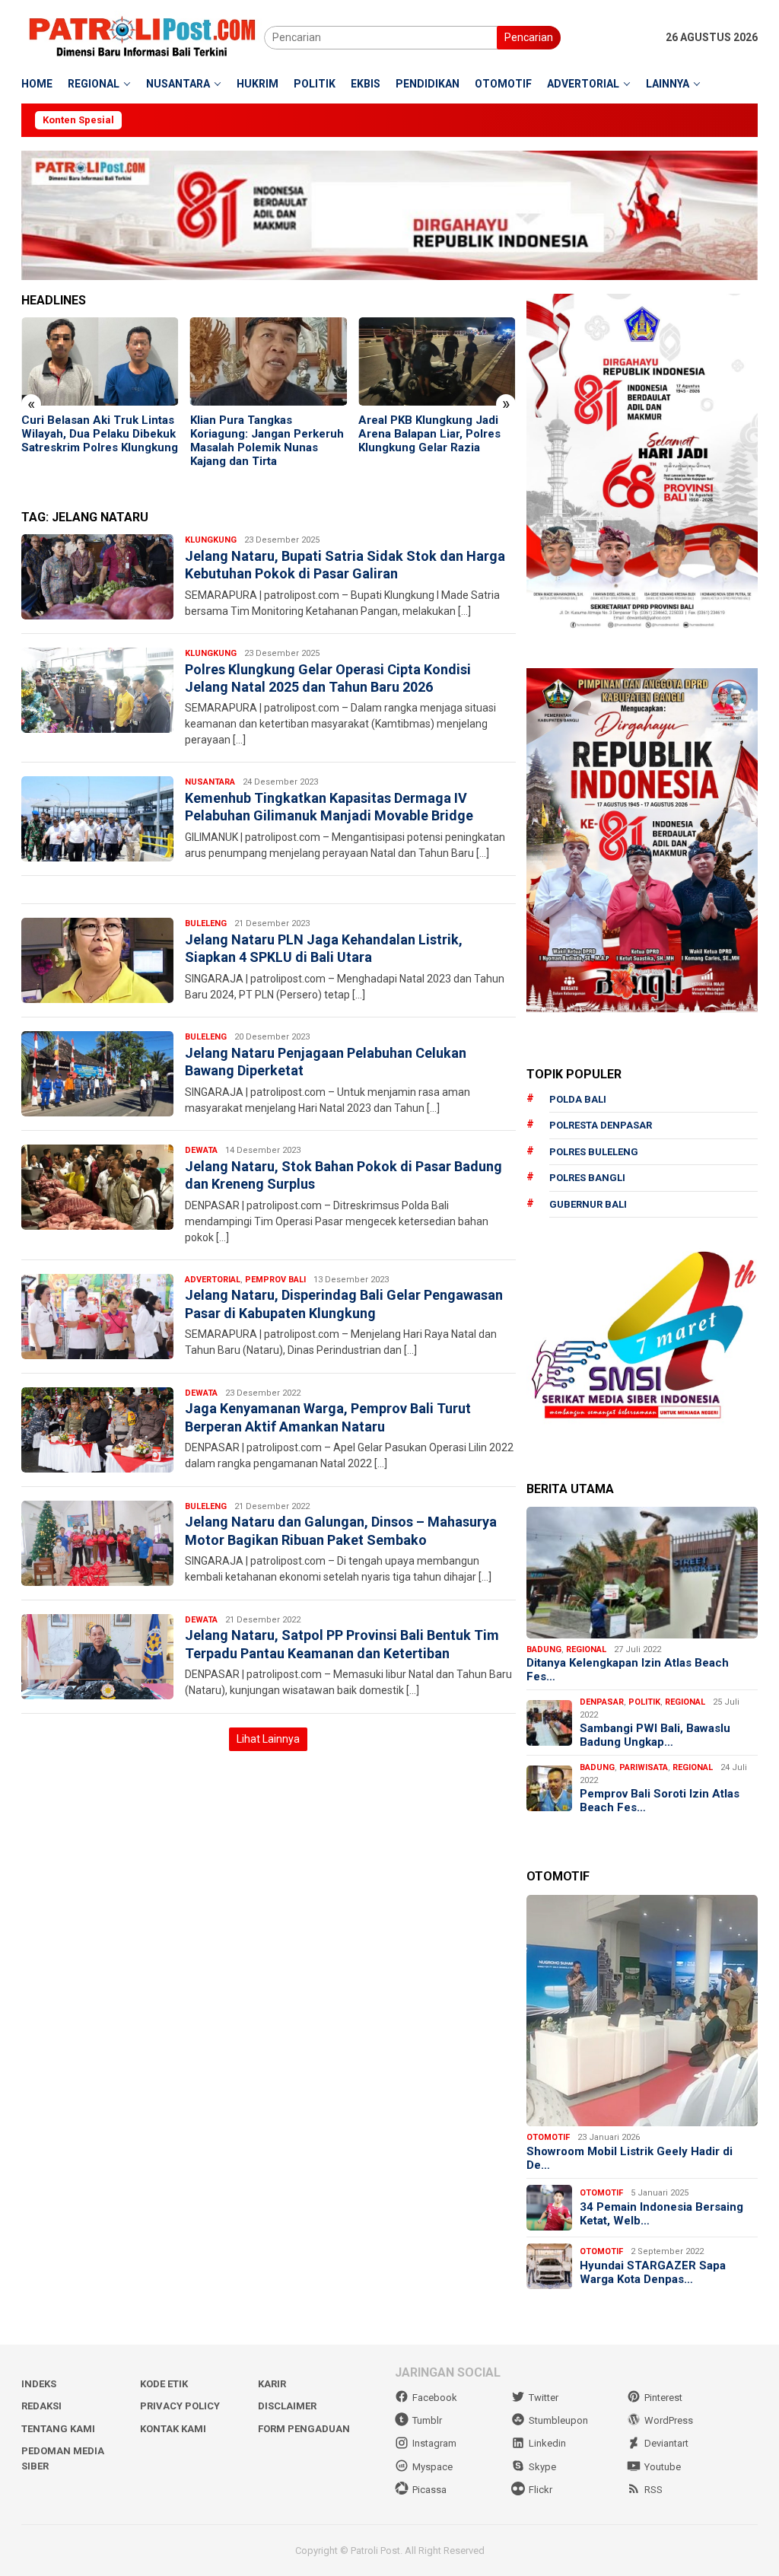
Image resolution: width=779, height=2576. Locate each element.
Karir (272, 2384)
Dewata (201, 1150)
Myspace (432, 2467)
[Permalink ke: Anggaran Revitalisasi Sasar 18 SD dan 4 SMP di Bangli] (437, 361)
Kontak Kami (173, 2429)
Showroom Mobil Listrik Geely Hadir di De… (630, 2158)
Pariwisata (644, 1767)
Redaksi (41, 2406)
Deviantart (666, 2443)
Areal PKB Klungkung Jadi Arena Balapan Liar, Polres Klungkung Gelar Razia (261, 434)
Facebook (435, 2398)
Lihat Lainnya (268, 1739)
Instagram (434, 2443)
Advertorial (213, 1280)
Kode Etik (164, 2384)
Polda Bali (578, 1099)
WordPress (669, 2420)
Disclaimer (287, 2406)
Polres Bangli (587, 1178)
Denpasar (602, 1702)
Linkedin (547, 2443)
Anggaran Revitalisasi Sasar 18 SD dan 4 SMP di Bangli (433, 427)
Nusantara (210, 782)
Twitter (544, 2398)
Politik (644, 1702)
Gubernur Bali (588, 1204)
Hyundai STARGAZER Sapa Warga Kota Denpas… (653, 2272)
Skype (542, 2467)
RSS (653, 2490)
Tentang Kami (58, 2429)
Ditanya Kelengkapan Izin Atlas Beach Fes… (628, 1670)
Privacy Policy (180, 2406)
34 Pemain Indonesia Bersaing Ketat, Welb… (661, 2214)
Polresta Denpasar (601, 1125)
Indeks (39, 2384)
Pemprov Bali (275, 1280)
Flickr (541, 2490)
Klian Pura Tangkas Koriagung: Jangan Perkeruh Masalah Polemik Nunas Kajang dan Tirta (98, 441)
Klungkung (211, 540)
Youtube (663, 2467)
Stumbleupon (558, 2420)
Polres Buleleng (594, 1152)
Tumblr (427, 2420)
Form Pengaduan (304, 2429)
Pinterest (663, 2398)
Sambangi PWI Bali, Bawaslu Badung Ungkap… (655, 1735)
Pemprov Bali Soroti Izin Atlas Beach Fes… (660, 1801)
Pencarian (529, 37)
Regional (586, 1649)
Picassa (429, 2490)
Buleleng (206, 923)
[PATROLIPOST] (143, 37)
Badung (544, 1649)
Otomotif (548, 2137)
